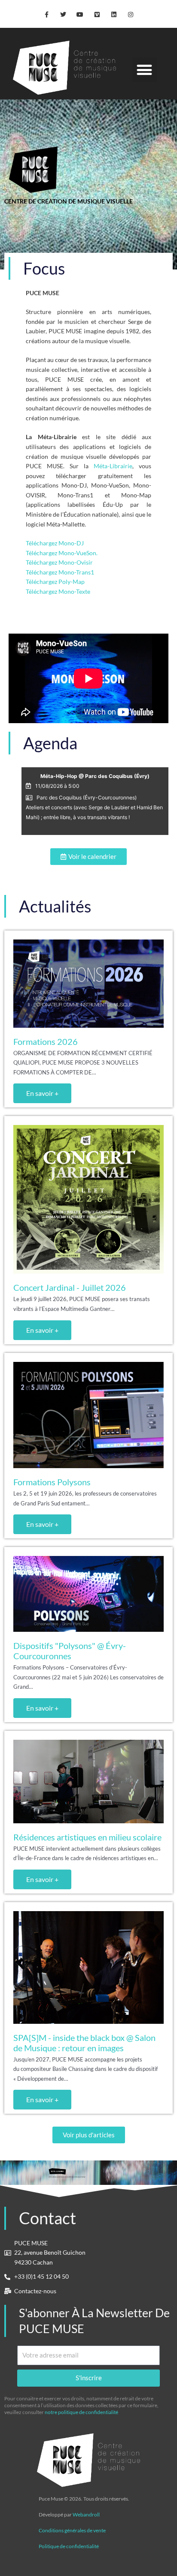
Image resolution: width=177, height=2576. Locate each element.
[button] (145, 70)
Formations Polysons (52, 1482)
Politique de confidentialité (69, 2546)
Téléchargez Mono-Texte (58, 591)
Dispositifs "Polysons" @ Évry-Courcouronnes (70, 1651)
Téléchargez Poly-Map (55, 582)
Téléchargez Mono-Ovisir (59, 562)
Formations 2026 (46, 1041)
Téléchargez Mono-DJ (55, 543)
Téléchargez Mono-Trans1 (60, 572)
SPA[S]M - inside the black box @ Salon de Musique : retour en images (84, 2043)
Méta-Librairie (113, 466)
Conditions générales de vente (72, 2530)
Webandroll (86, 2515)
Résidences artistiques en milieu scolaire (87, 1837)
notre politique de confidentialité (81, 2412)
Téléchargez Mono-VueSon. (62, 553)
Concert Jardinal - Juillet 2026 (70, 1287)
